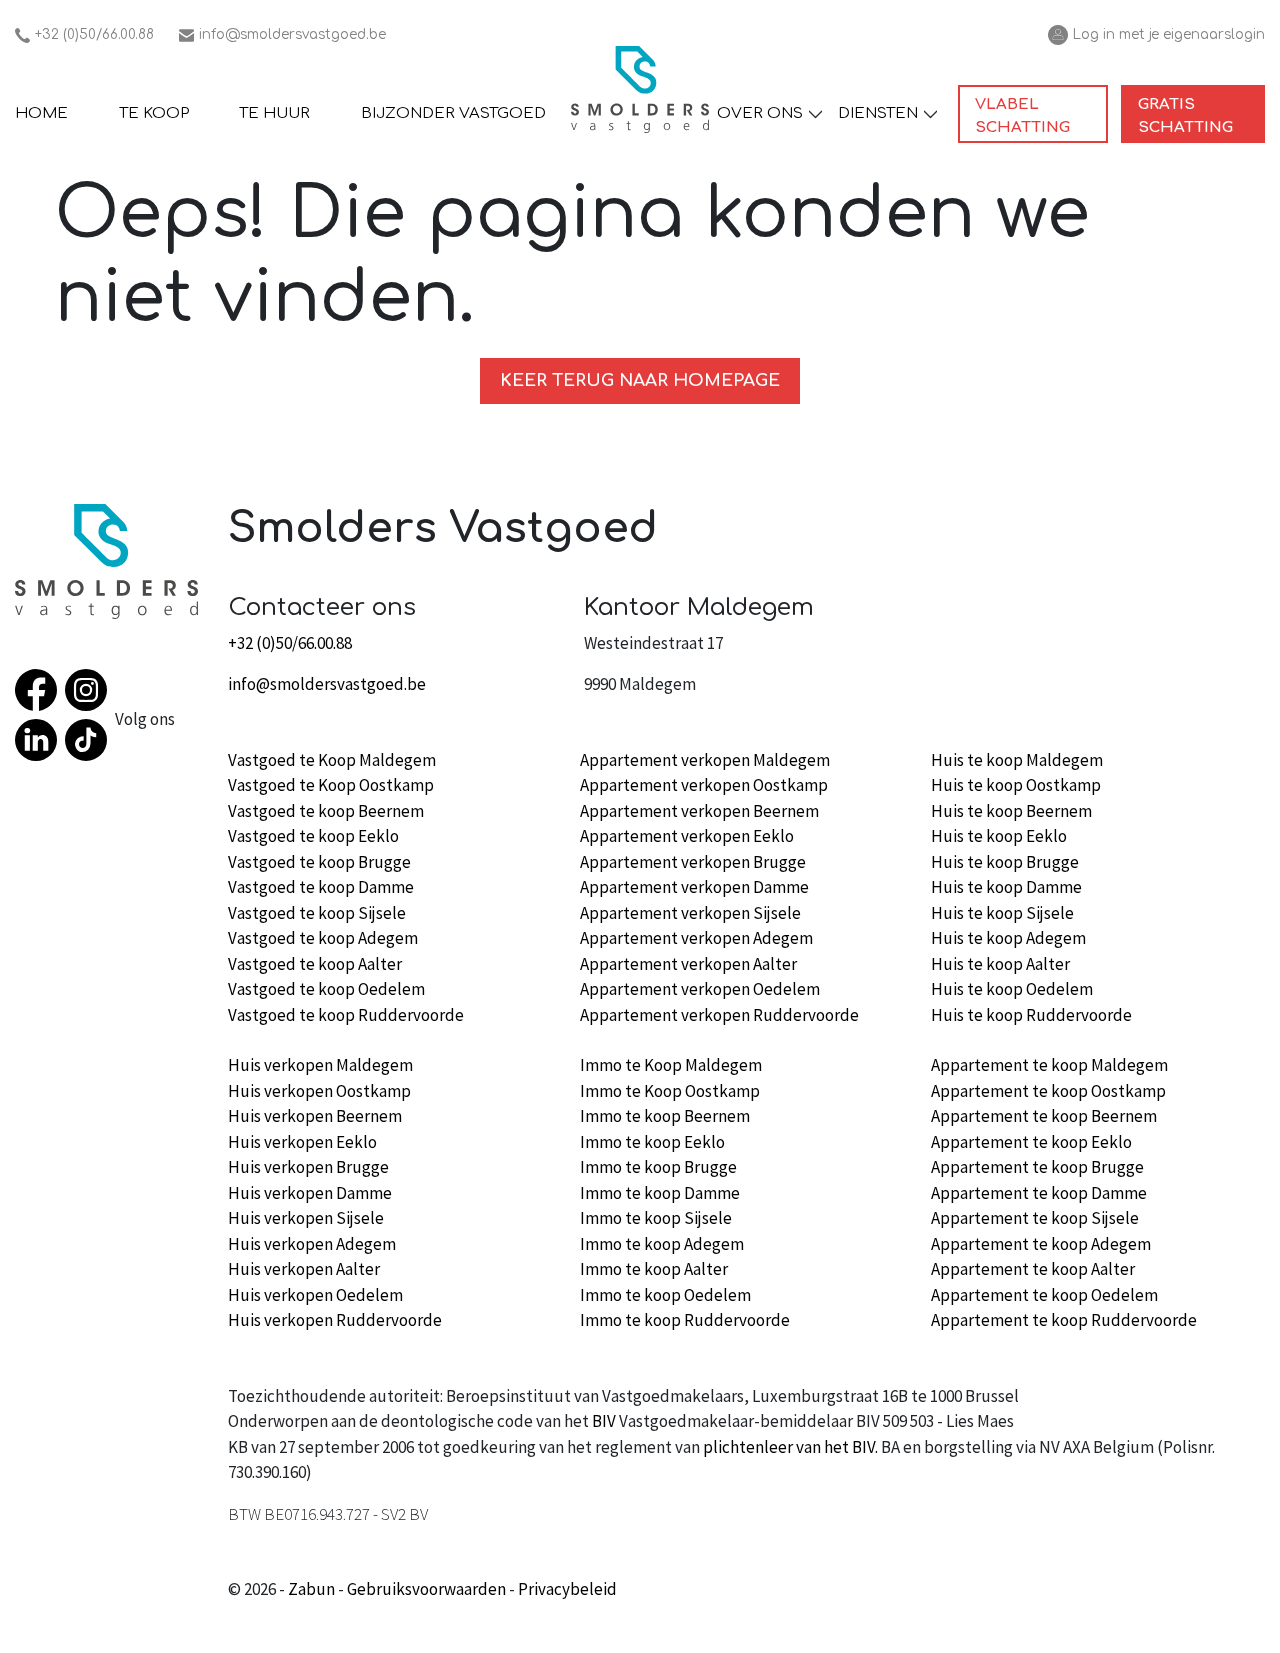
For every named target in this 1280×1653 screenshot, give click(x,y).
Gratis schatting (1201, 116)
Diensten (878, 113)
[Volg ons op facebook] (40, 694)
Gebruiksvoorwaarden (426, 1589)
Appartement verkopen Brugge (693, 862)
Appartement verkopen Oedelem (700, 989)
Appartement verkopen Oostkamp (704, 785)
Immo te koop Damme (660, 1193)
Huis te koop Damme (1006, 887)
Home (41, 113)
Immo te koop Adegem (662, 1244)
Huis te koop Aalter (1000, 964)
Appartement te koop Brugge (1037, 1167)
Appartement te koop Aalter (1033, 1269)
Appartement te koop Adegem (1041, 1244)
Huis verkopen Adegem (312, 1244)
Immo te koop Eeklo (652, 1142)
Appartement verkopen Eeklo (687, 836)
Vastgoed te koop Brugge (319, 862)
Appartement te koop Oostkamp (1048, 1091)
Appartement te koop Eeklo (1031, 1142)
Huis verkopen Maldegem (320, 1065)
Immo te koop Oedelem (665, 1295)
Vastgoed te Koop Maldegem (332, 760)
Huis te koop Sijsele (1002, 913)
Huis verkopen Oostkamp (319, 1091)
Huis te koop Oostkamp (1016, 785)
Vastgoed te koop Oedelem (326, 989)
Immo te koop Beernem (665, 1116)
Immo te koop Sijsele (656, 1218)
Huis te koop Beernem (1011, 811)
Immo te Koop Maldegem (671, 1065)
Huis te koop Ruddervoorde (1031, 1015)
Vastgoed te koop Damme (321, 887)
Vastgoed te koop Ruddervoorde (346, 1015)
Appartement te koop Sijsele (1035, 1218)
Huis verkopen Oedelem (315, 1295)
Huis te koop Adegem (1008, 938)
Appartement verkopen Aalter (688, 964)
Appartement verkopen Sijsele (690, 913)
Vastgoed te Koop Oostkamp (331, 785)
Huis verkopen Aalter (304, 1269)
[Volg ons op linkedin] (40, 744)
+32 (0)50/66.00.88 (84, 36)
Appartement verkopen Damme (694, 887)
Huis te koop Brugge (1005, 862)
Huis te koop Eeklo (999, 836)
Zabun (311, 1589)
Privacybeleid (567, 1589)
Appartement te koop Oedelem (1044, 1295)
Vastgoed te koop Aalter (315, 964)
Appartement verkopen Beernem (699, 811)
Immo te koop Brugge (658, 1167)
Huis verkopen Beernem (315, 1116)
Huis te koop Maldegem (1017, 760)
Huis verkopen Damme (310, 1193)
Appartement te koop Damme (1039, 1193)
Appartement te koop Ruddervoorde (1064, 1320)
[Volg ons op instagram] (90, 694)
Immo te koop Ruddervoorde (685, 1320)
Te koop (154, 113)
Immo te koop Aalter (654, 1269)
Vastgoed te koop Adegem (323, 938)
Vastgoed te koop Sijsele (317, 913)
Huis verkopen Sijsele (306, 1218)
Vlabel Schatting (1041, 116)
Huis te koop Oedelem (1012, 989)
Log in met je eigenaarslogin (1156, 36)
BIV (604, 1421)
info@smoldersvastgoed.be (282, 36)
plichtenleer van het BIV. (790, 1447)
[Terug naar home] (640, 89)
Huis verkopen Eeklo (302, 1142)
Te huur (274, 113)
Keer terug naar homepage (640, 380)
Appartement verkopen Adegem (696, 938)
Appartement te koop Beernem (1044, 1116)
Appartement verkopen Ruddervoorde (719, 1015)
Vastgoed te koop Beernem (326, 811)
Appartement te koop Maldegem (1049, 1065)
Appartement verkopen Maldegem (705, 760)
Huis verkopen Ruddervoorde (335, 1320)
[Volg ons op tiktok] (90, 744)
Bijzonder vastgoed (453, 113)
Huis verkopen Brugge (308, 1167)
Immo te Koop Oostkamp (670, 1091)
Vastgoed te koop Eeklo (313, 836)
